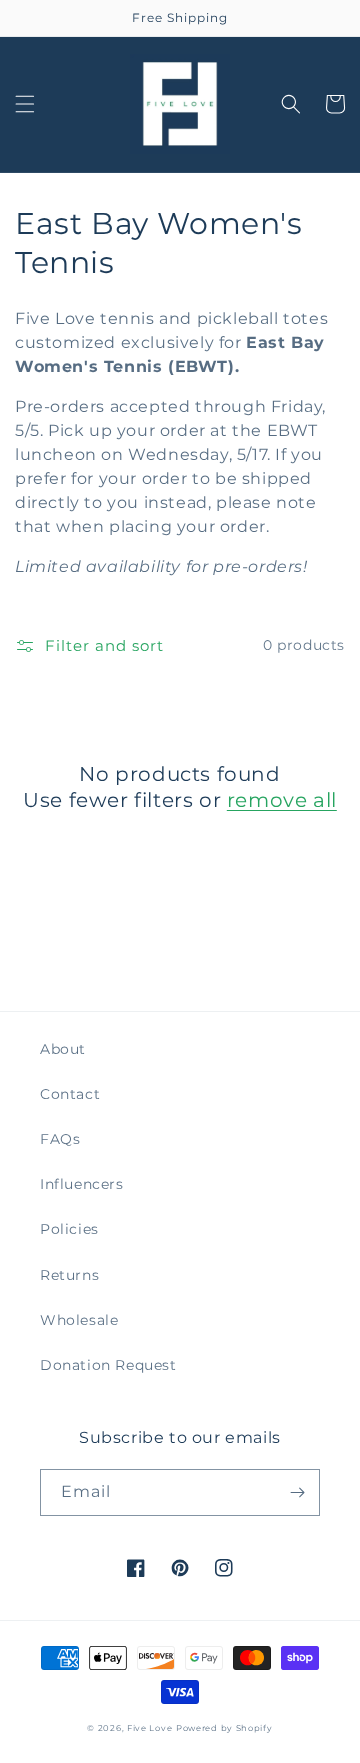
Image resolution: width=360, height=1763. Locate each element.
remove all (282, 800)
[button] (25, 104)
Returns (69, 1275)
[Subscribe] (297, 1492)
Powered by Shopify (224, 1728)
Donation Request (108, 1365)
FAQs (60, 1139)
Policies (69, 1229)
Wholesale (79, 1320)
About (63, 1049)
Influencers (82, 1184)
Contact (70, 1094)
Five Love (149, 1728)
